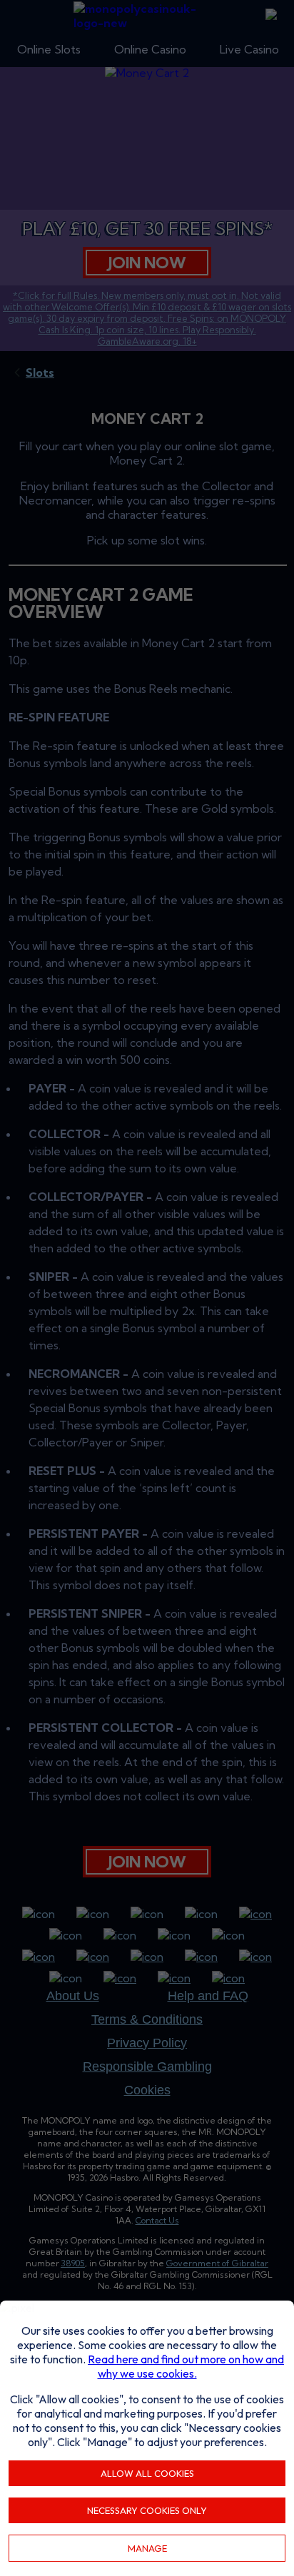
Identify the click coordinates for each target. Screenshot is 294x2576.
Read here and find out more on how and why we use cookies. (186, 2366)
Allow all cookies (147, 2473)
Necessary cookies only (147, 2510)
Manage (147, 2548)
